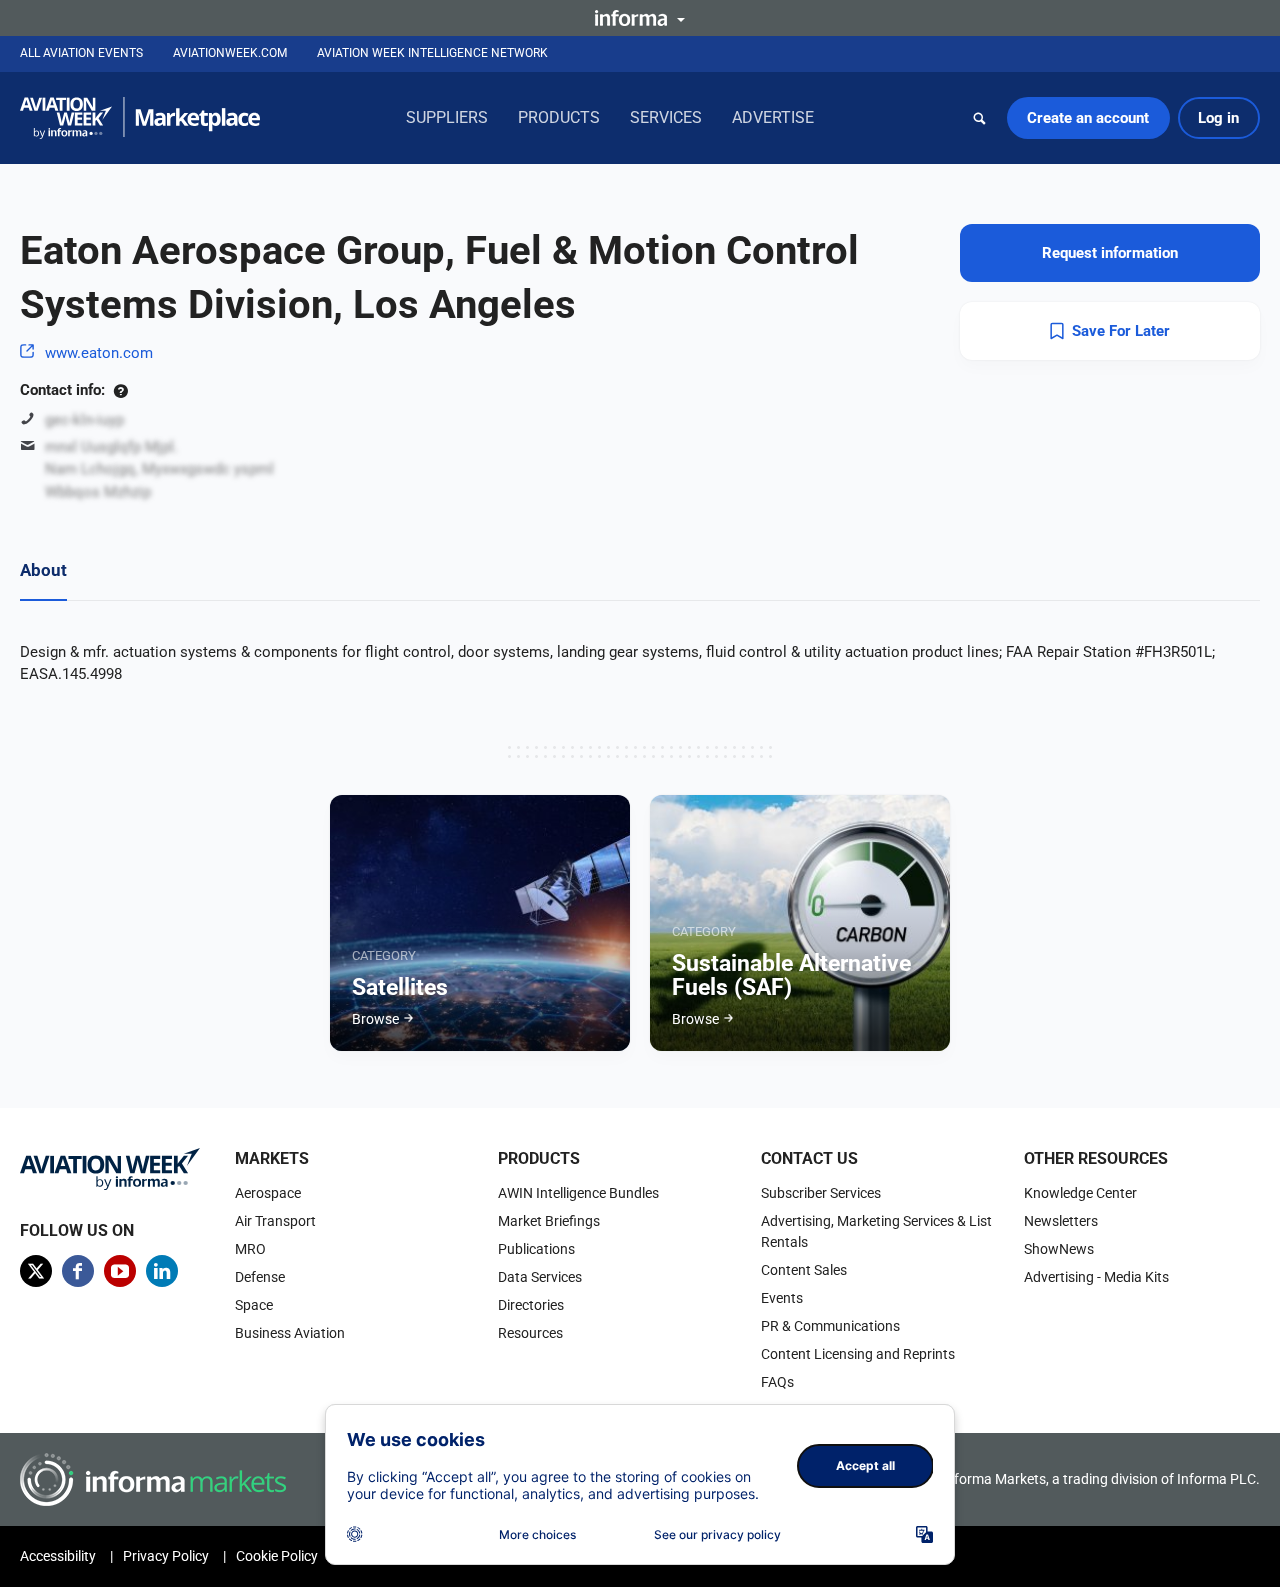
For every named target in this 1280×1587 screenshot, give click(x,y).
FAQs (777, 1382)
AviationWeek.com (230, 53)
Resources (530, 1333)
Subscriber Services (821, 1193)
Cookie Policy (277, 1556)
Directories (531, 1305)
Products (559, 117)
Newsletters (1061, 1221)
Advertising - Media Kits (1096, 1277)
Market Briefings (549, 1221)
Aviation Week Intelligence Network (432, 53)
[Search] (980, 118)
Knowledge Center (1080, 1193)
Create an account (1088, 118)
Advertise (773, 117)
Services (666, 117)
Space (254, 1305)
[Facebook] (78, 1271)
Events (782, 1298)
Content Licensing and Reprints (858, 1354)
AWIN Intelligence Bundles (578, 1193)
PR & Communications (830, 1326)
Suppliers (447, 117)
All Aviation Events (81, 53)
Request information (1110, 253)
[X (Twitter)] (36, 1271)
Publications (536, 1249)
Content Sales (804, 1270)
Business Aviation (290, 1333)
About (43, 570)
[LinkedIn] (162, 1271)
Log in (1218, 118)
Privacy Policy (166, 1556)
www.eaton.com (99, 353)
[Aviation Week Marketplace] (140, 118)
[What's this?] (120, 390)
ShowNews (1059, 1249)
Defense (260, 1277)
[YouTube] (120, 1271)
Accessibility (58, 1556)
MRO (250, 1249)
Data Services (540, 1277)
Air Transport (275, 1221)
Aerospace (268, 1193)
